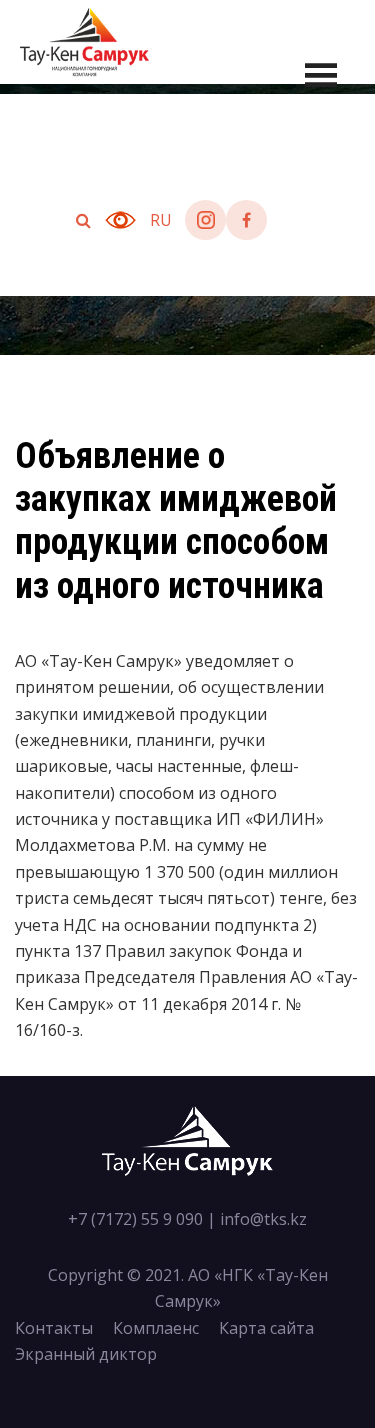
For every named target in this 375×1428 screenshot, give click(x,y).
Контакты (54, 1328)
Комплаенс (156, 1328)
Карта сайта (266, 1328)
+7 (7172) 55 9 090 (135, 1219)
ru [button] (161, 220)
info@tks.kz (263, 1219)
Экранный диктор (86, 1354)
